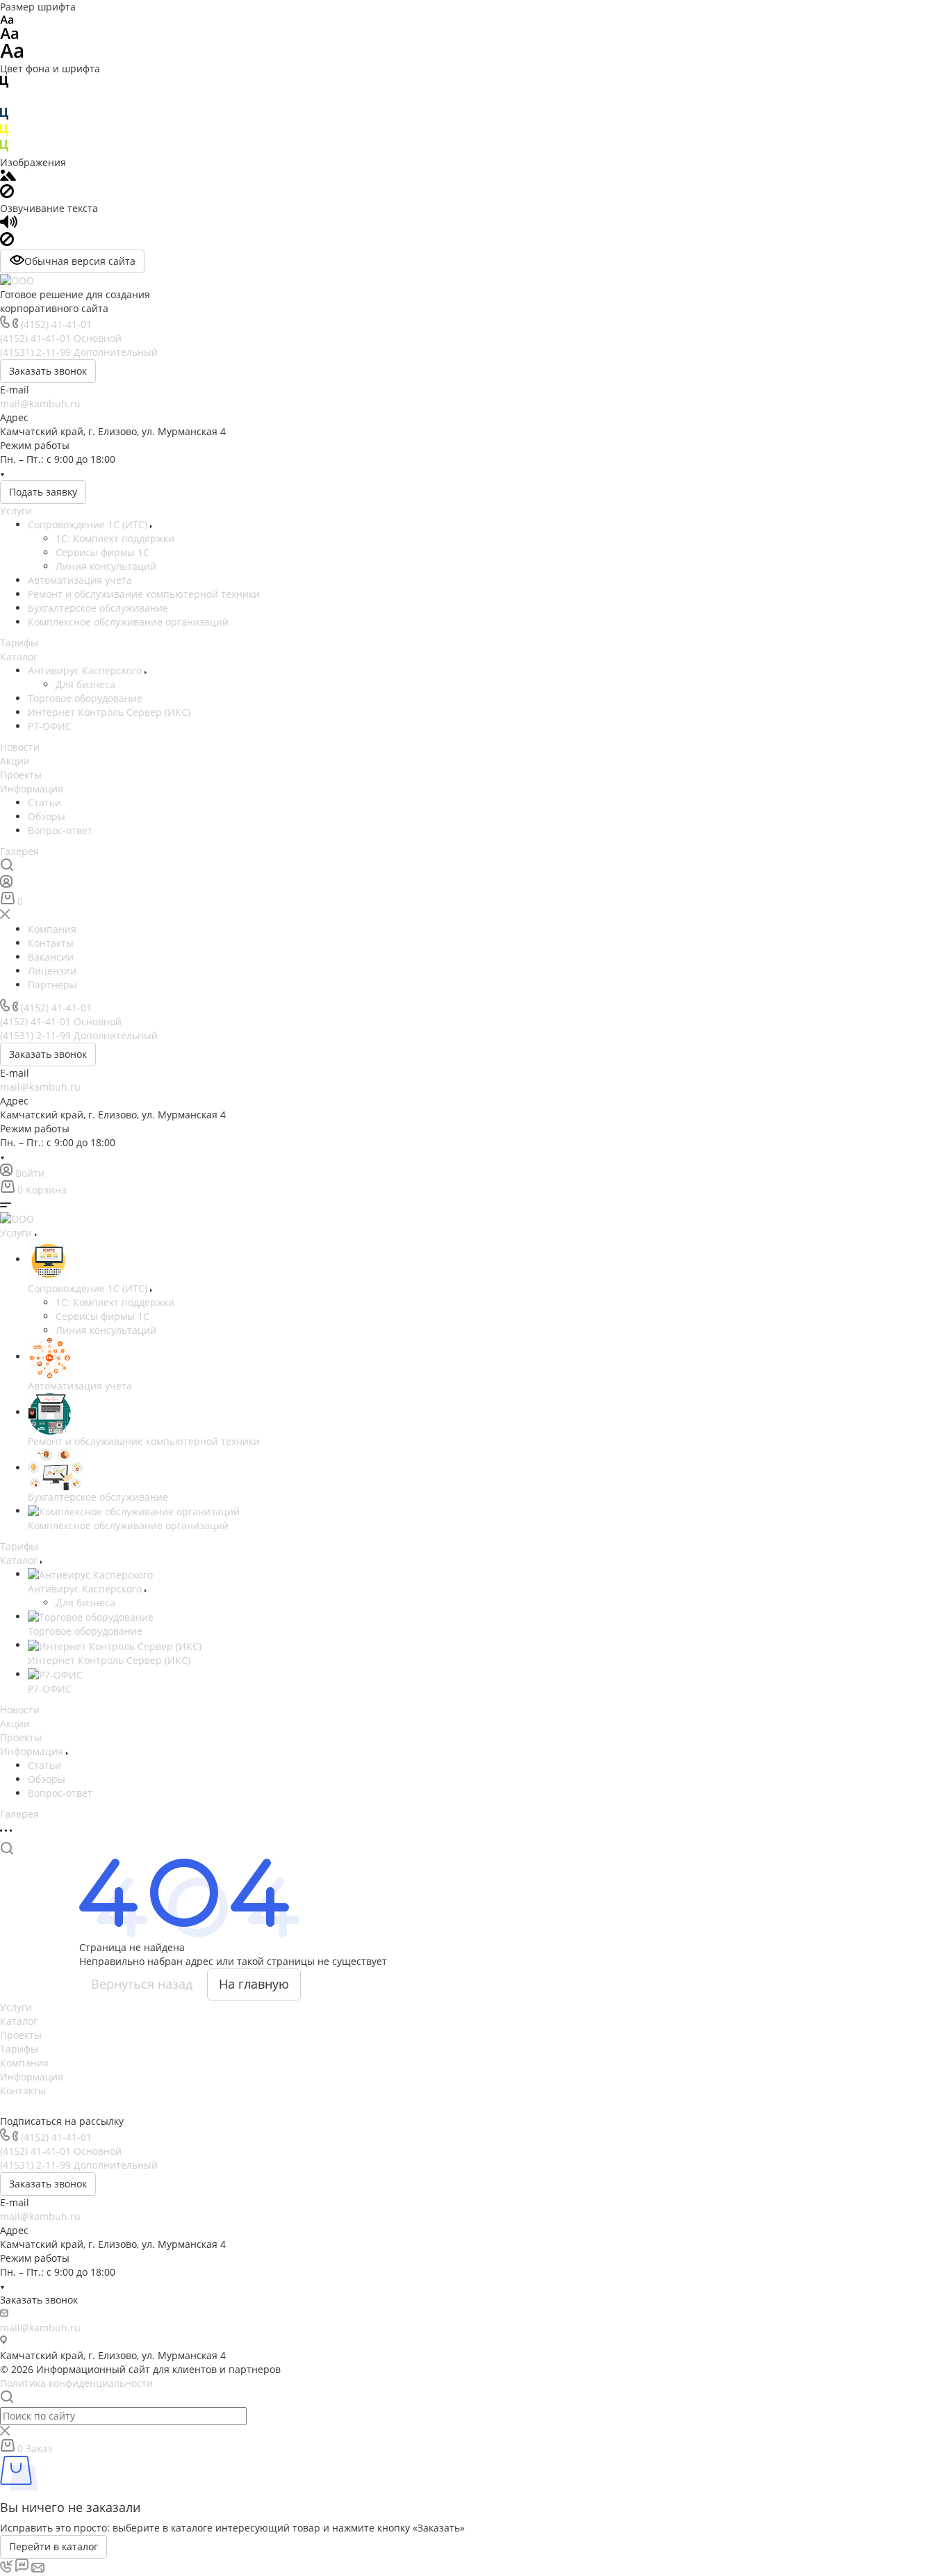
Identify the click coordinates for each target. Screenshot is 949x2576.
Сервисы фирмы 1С (102, 552)
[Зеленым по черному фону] (4, 148)
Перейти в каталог (53, 2546)
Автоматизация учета (80, 580)
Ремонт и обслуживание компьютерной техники (144, 594)
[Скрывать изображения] (7, 194)
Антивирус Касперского (86, 670)
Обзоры (47, 816)
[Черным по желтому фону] (4, 132)
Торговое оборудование (85, 698)
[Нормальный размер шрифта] (9, 36)
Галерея (19, 851)
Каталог (19, 657)
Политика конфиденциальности (76, 2383)
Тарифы (19, 643)
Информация (32, 789)
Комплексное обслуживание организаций (128, 622)
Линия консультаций (106, 566)
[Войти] (6, 885)
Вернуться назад (142, 1984)
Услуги (16, 511)
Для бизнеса (85, 684)
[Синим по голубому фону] (4, 116)
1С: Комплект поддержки (115, 538)
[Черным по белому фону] (4, 84)
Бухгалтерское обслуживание (98, 608)
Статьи (44, 802)
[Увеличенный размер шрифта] (12, 55)
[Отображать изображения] (8, 177)
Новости (20, 747)
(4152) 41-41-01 (56, 324)
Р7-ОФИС (50, 726)
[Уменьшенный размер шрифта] (7, 21)
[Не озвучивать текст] (7, 242)
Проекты (21, 775)
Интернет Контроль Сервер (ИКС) (109, 712)
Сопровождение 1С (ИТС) (89, 524)
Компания (24, 2063)
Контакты (23, 2090)
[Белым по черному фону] (4, 100)
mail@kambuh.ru (40, 403)
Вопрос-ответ (60, 830)
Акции (15, 761)
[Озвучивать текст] (9, 225)
